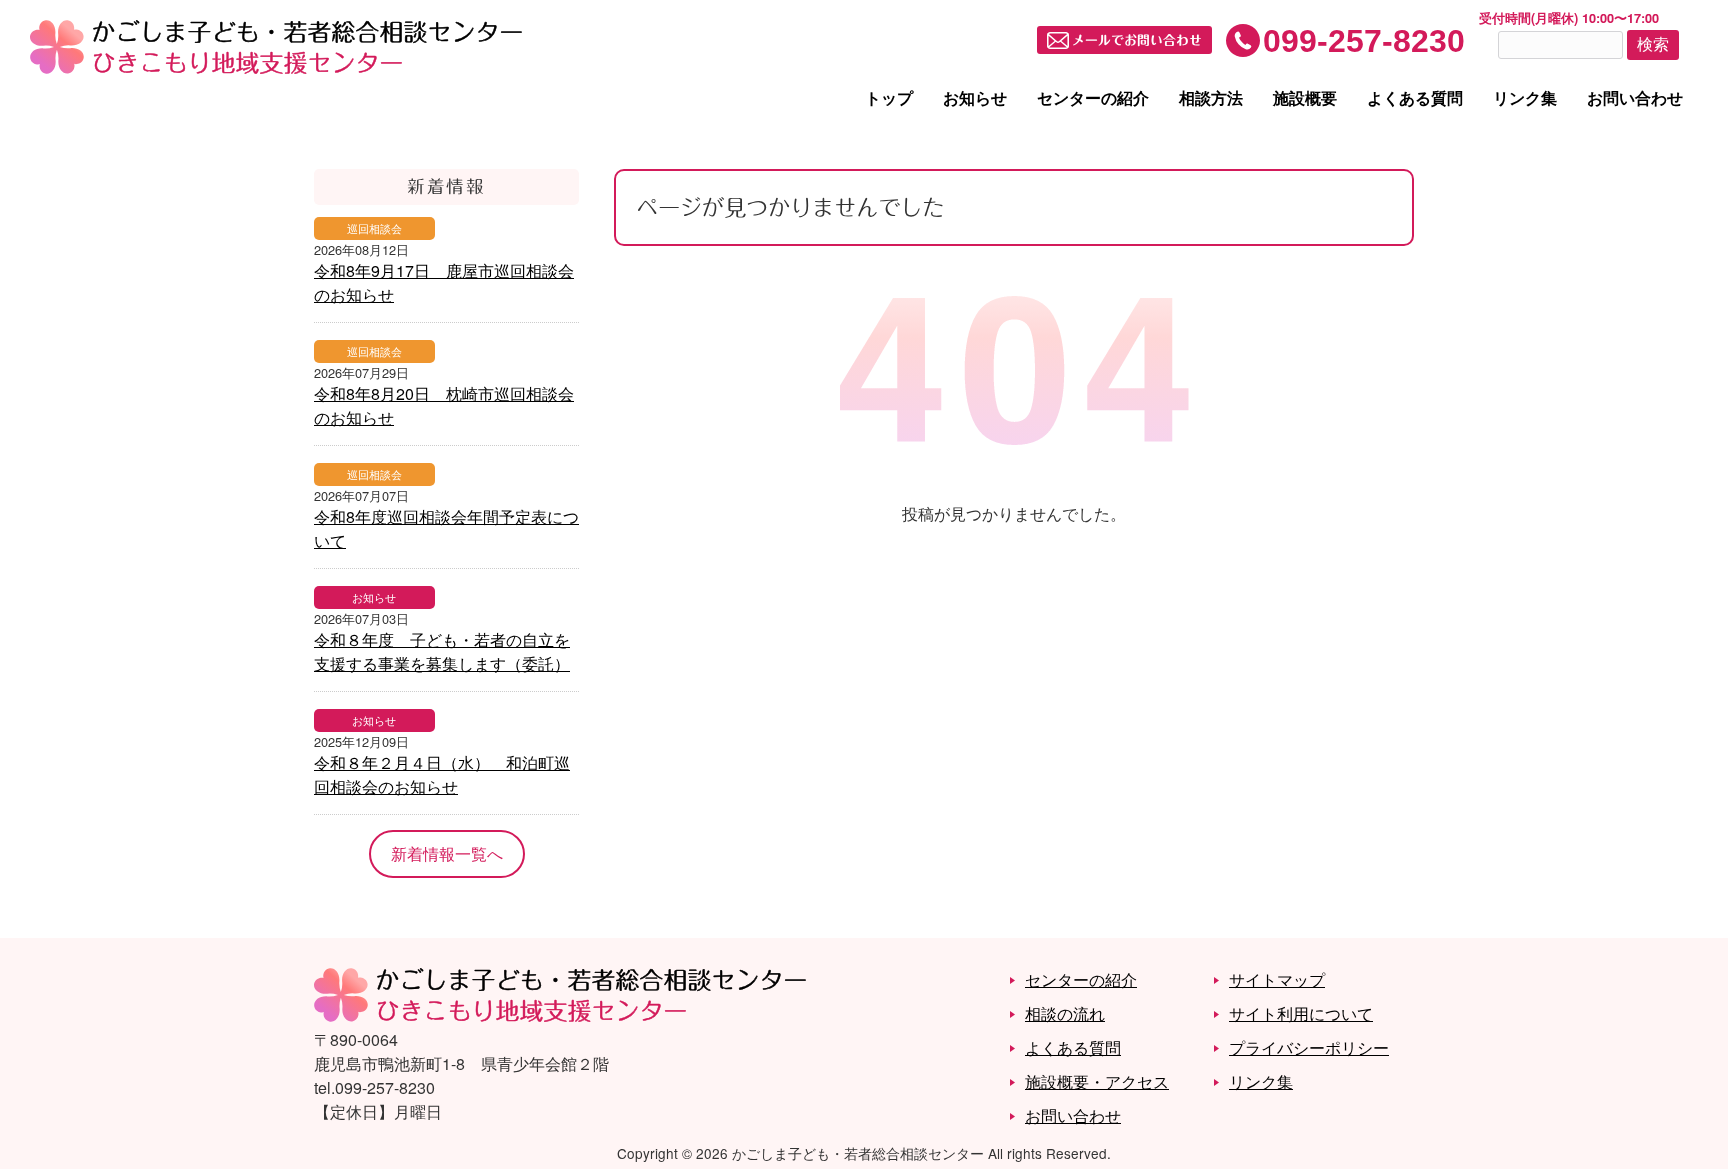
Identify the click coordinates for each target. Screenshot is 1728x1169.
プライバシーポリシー (1309, 1047)
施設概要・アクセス (1097, 1081)
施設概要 (1305, 97)
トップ (889, 97)
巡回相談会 (374, 228)
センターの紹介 (1093, 97)
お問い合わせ (1635, 97)
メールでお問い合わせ (1137, 41)
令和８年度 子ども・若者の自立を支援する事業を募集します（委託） (442, 651)
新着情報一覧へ (447, 853)
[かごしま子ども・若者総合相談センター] (560, 1015)
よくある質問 (1415, 97)
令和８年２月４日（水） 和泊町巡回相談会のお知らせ (442, 774)
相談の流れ (1065, 1013)
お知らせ (975, 97)
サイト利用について (1301, 1013)
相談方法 (1211, 97)
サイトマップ (1277, 979)
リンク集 (1525, 97)
